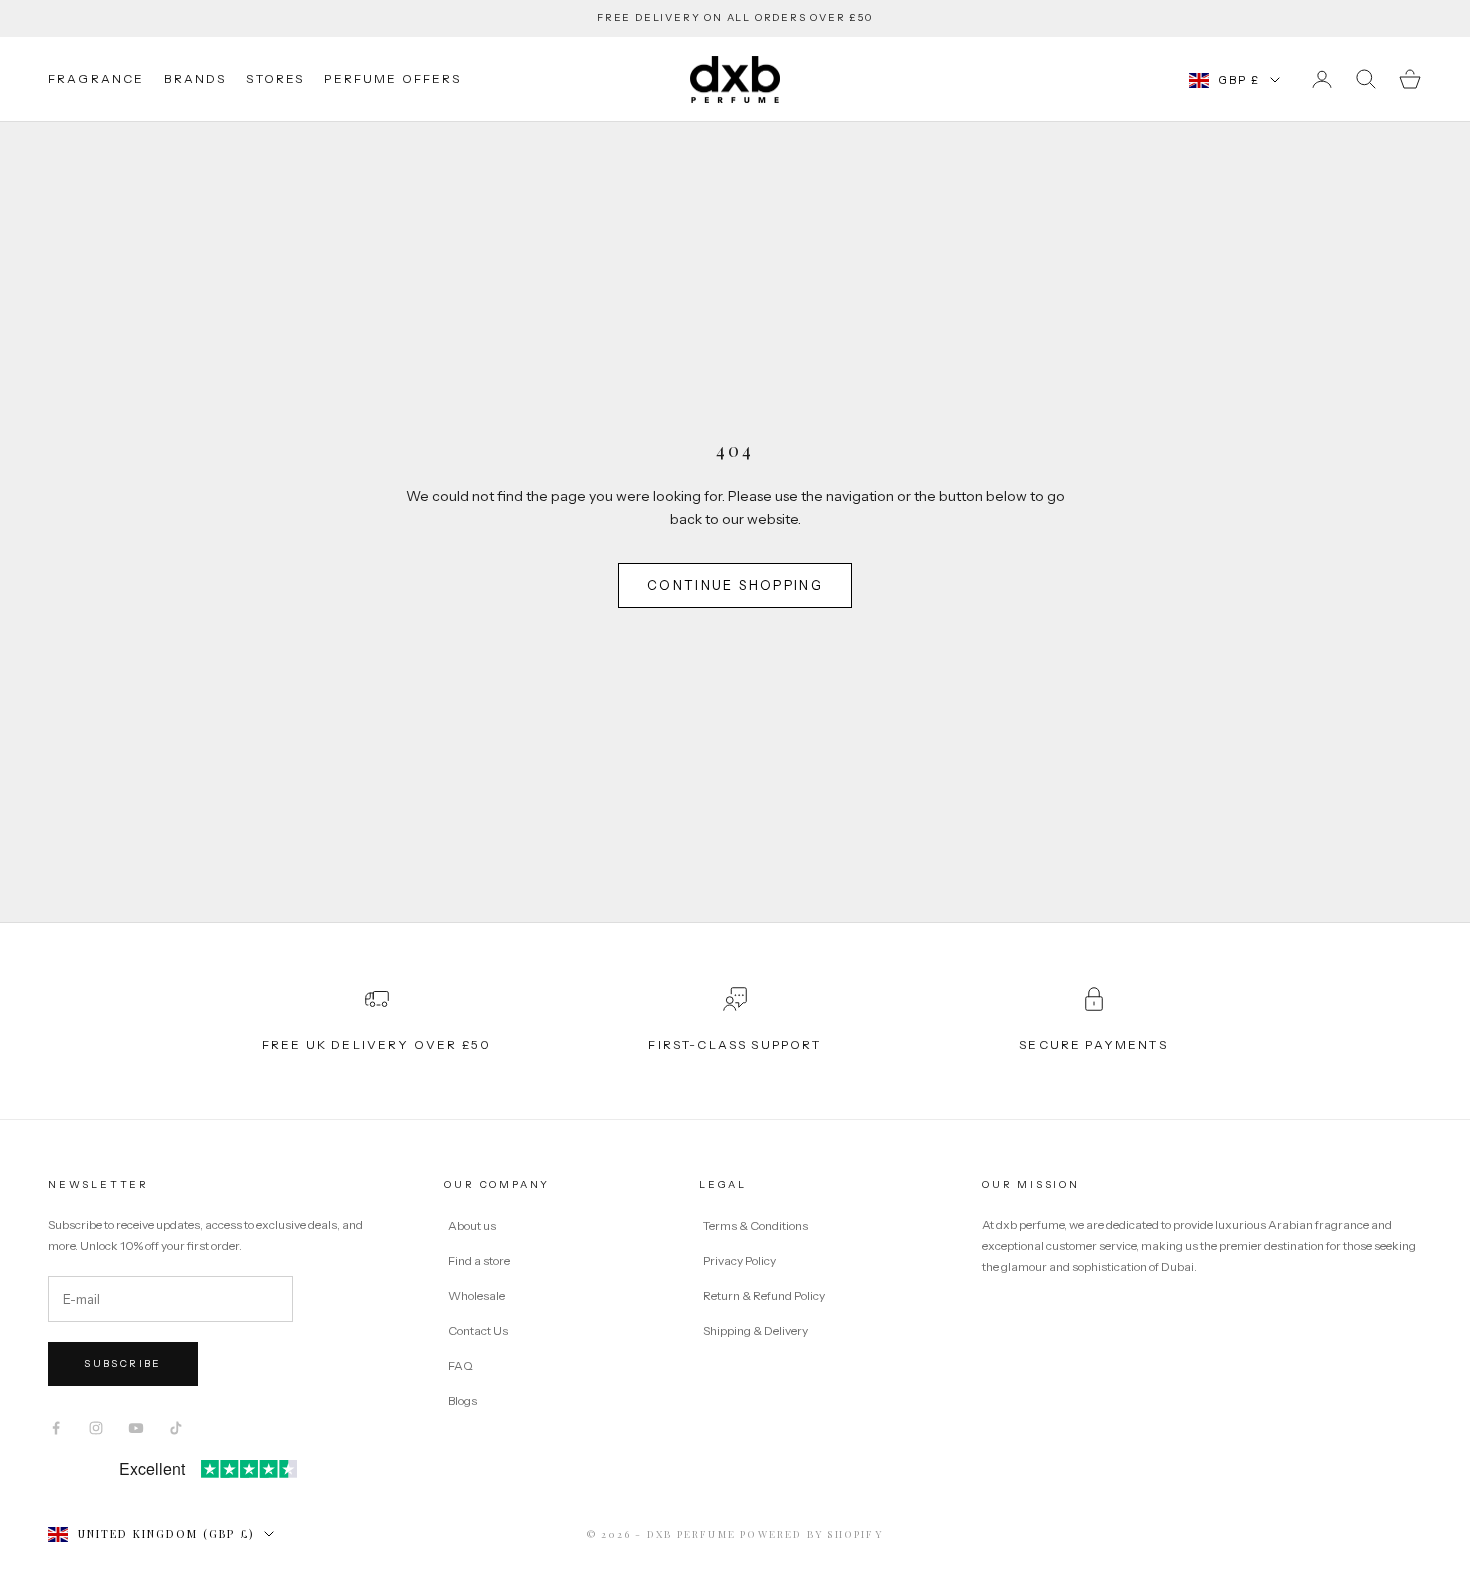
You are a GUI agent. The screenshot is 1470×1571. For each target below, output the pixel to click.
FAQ (460, 1365)
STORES (275, 78)
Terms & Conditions (756, 1225)
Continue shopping (735, 585)
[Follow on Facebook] (56, 1428)
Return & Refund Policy (765, 1295)
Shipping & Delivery (755, 1330)
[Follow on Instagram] (96, 1428)
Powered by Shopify (811, 1534)
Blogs (462, 1400)
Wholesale (476, 1295)
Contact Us (478, 1330)
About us (472, 1225)
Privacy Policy (740, 1260)
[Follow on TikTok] (176, 1428)
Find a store (479, 1260)
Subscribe (123, 1363)
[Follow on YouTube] (136, 1428)
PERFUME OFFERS (392, 78)
